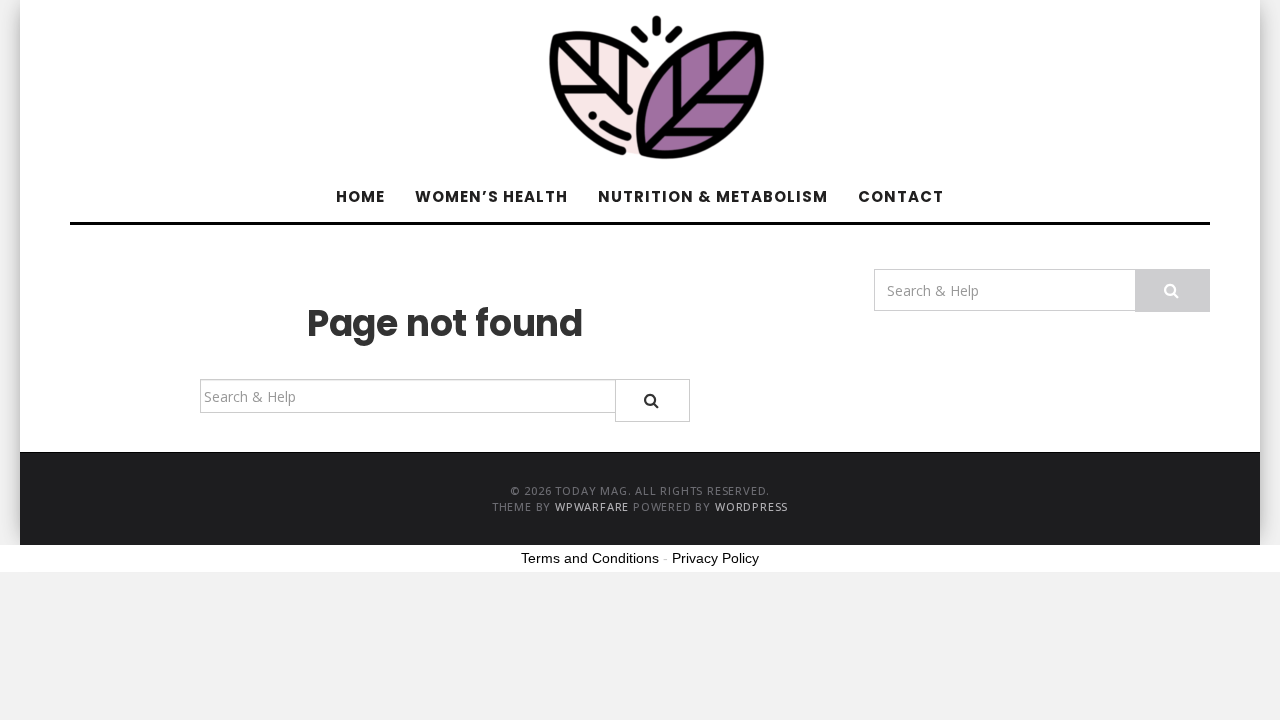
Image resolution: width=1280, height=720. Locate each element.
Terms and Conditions (590, 558)
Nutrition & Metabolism (713, 196)
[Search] (652, 400)
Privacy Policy (715, 558)
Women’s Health (491, 196)
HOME (360, 196)
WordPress (751, 506)
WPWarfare (592, 506)
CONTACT (901, 196)
